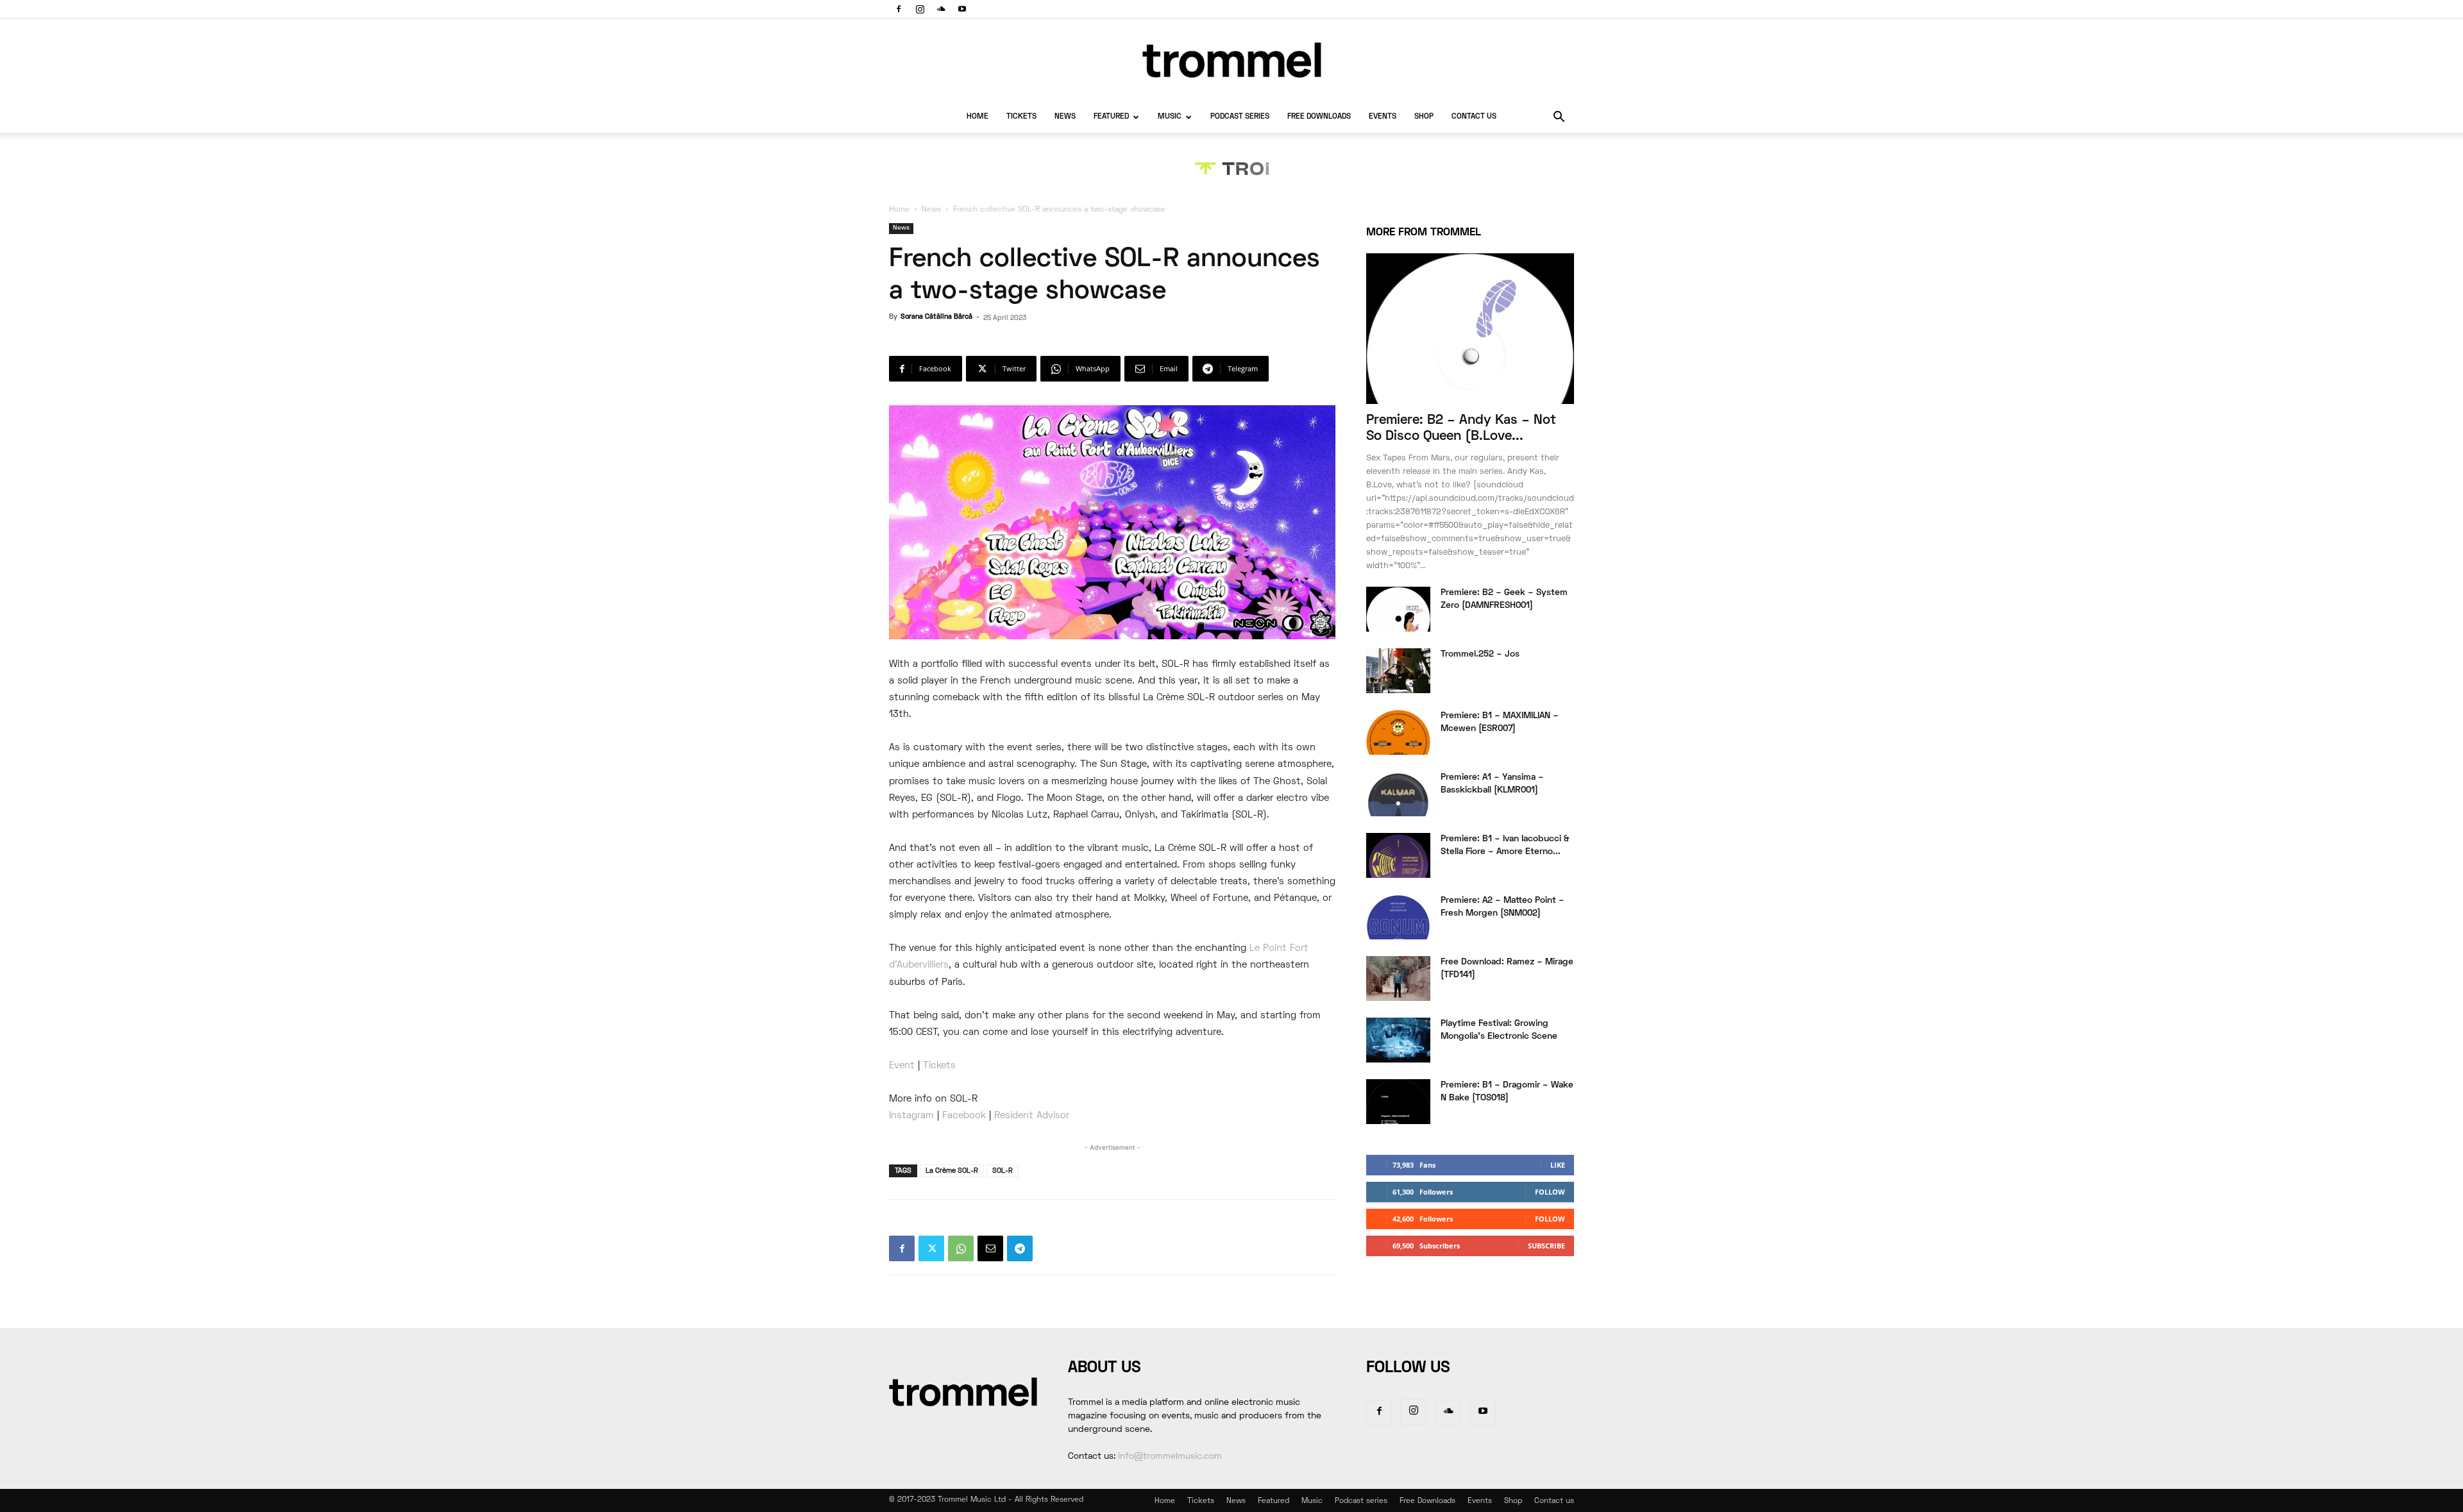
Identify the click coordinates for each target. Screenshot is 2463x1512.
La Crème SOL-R (952, 1171)
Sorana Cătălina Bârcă (936, 317)
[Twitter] (931, 1248)
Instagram (911, 1116)
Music (1170, 117)
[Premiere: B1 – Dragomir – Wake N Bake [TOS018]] (1398, 1102)
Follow (1550, 1192)
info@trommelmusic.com (1170, 1457)
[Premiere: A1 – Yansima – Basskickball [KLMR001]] (1398, 794)
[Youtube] (962, 9)
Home (978, 117)
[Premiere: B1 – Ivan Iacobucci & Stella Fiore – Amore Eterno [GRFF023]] (1398, 855)
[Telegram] (1020, 1248)
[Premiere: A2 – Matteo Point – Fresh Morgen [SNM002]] (1398, 917)
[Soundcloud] (941, 9)
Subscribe (1546, 1246)
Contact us (1474, 117)
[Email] (990, 1248)
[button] (1559, 118)
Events (1383, 117)
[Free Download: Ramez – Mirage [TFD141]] (1398, 979)
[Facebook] (899, 9)
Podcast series (1240, 117)
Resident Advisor (1032, 1116)
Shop (1424, 117)
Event (902, 1066)
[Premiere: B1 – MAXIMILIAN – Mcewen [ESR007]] (1398, 732)
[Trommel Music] (1231, 60)
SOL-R (1003, 1171)
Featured (1111, 117)
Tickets (1021, 117)
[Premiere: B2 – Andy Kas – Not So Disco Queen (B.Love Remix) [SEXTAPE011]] (1470, 329)
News (1065, 117)
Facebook (964, 1116)
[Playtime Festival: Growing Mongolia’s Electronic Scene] (1398, 1040)
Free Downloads (1319, 117)
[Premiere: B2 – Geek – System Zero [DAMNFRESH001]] (1398, 609)
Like (1558, 1165)
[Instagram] (920, 9)
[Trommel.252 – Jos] (1398, 671)
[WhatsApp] (961, 1248)
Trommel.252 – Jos (1480, 654)
